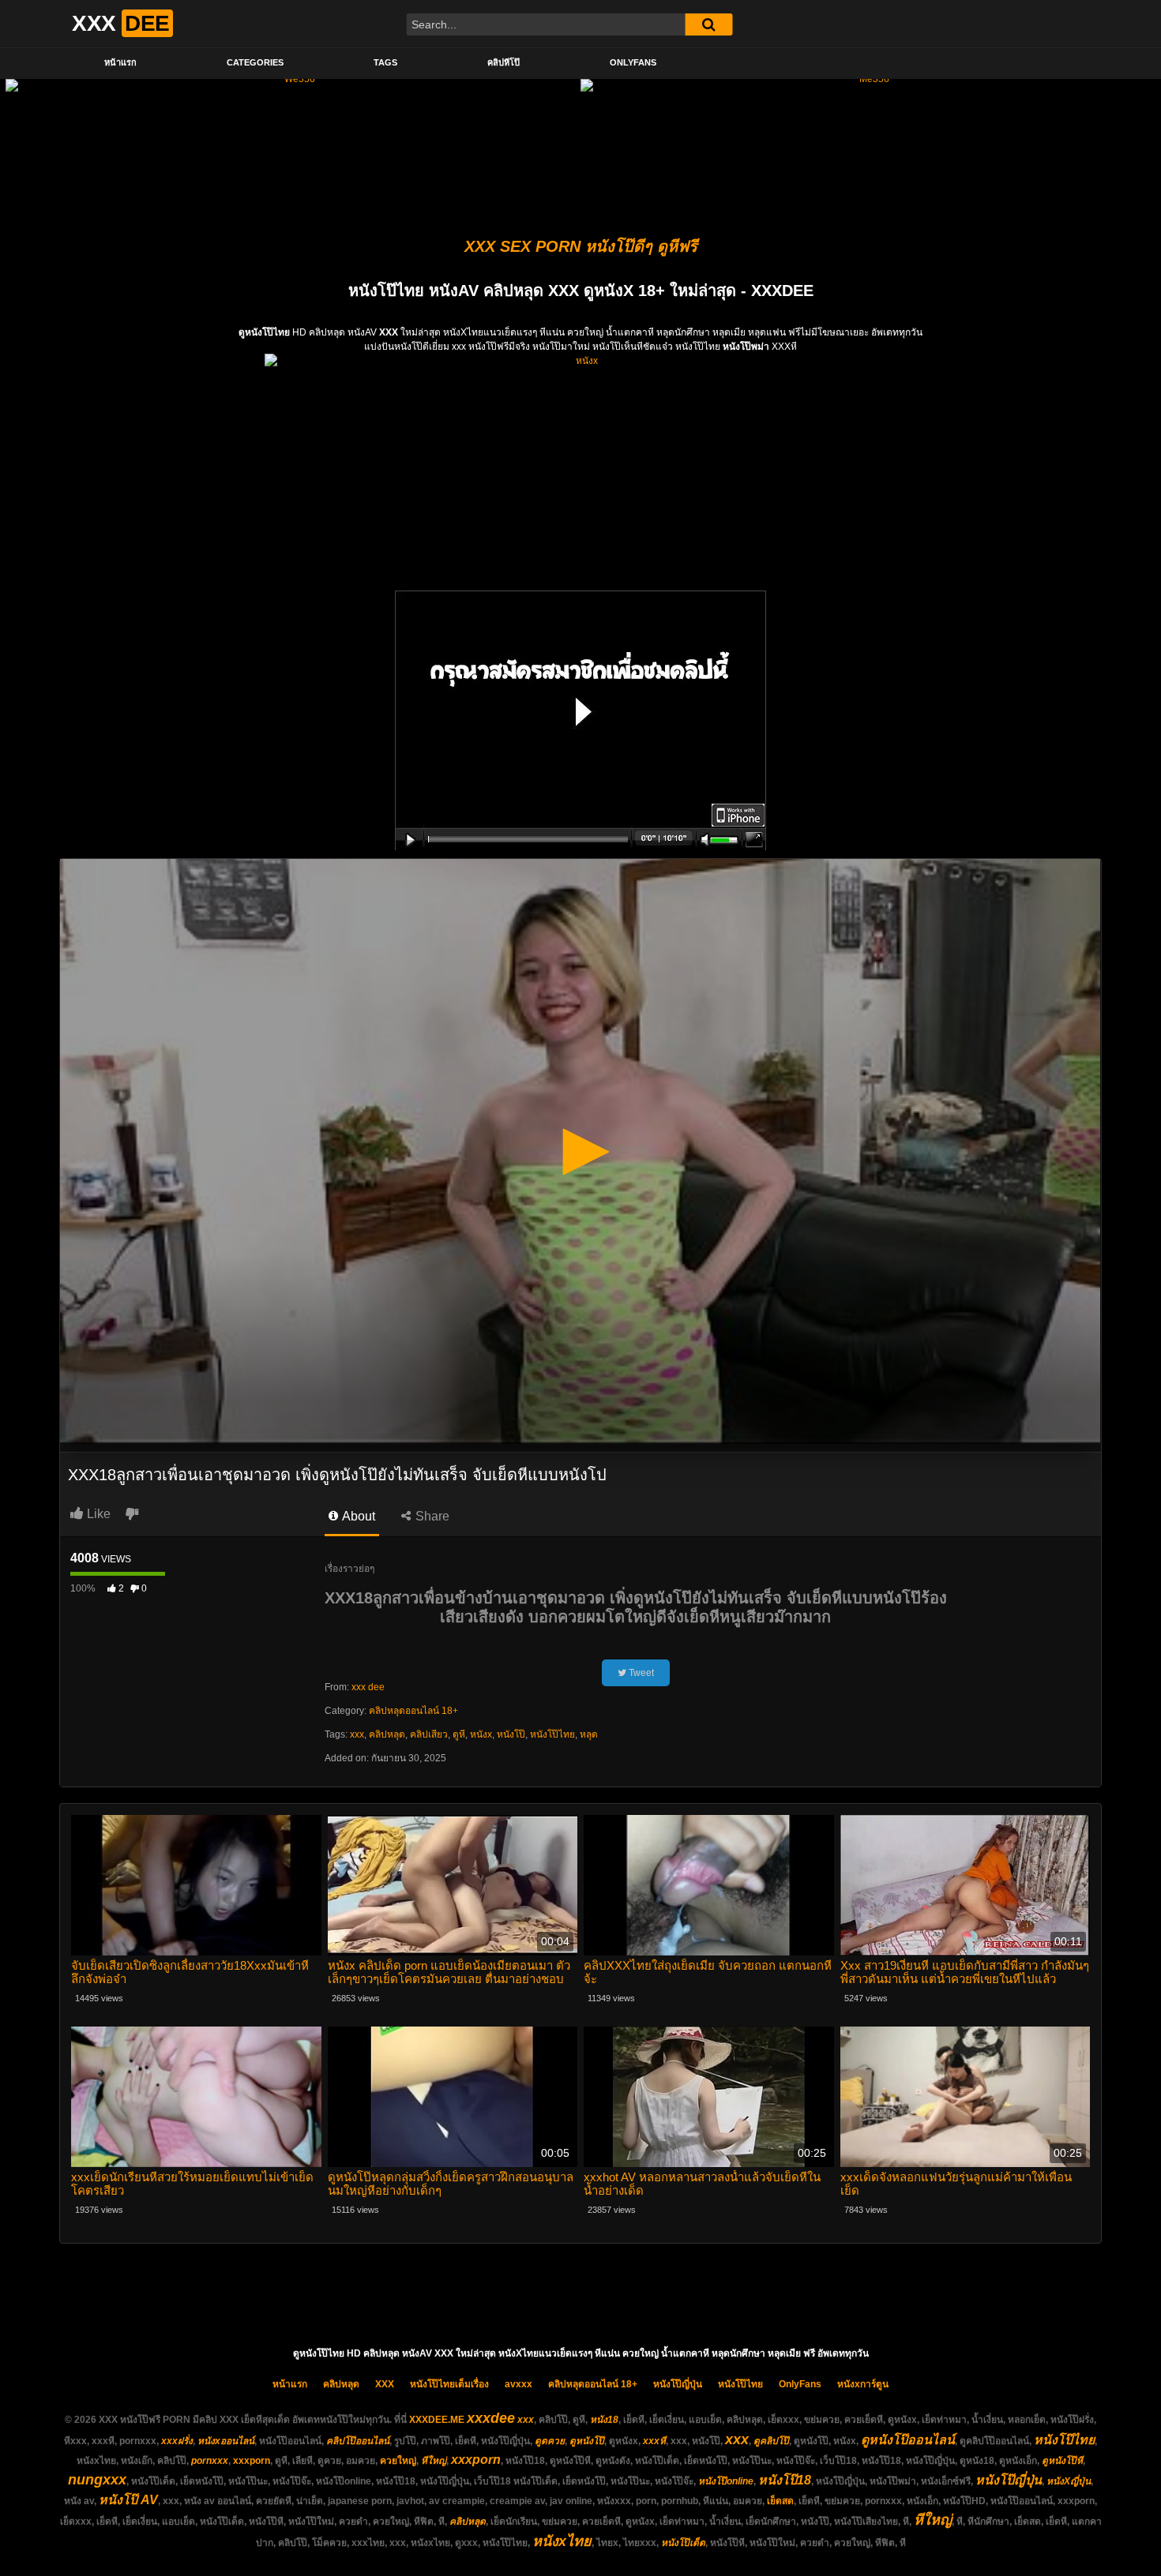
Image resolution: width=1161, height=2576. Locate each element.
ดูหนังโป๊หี (1062, 2461)
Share (431, 1516)
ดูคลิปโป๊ (771, 2441)
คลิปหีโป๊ (503, 62)
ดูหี (459, 1734)
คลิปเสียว (429, 1734)
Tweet (640, 1673)
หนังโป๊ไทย (552, 1734)
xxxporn (252, 2461)
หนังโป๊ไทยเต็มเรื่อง (449, 2384)
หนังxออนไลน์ (226, 2441)
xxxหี (654, 2441)
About (357, 1516)
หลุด (589, 1734)
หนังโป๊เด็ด (683, 2543)
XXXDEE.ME (437, 2420)
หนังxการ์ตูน (863, 2384)
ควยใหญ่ (398, 2461)
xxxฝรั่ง (177, 2441)
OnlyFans (633, 62)
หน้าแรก (120, 62)
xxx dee (368, 1687)
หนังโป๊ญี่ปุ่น (678, 2384)
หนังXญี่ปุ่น (1069, 2481)
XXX (385, 2384)
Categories (255, 62)
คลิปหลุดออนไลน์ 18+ (413, 1711)
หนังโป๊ (511, 1734)
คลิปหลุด (387, 1734)
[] (708, 24)
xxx (357, 1734)
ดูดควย (550, 2441)
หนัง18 (604, 2420)
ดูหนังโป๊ (587, 2441)
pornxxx (210, 2461)
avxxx (519, 2384)
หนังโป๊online (726, 2481)
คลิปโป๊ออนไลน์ (358, 2441)
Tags (385, 62)
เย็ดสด (780, 2501)
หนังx (481, 1734)
